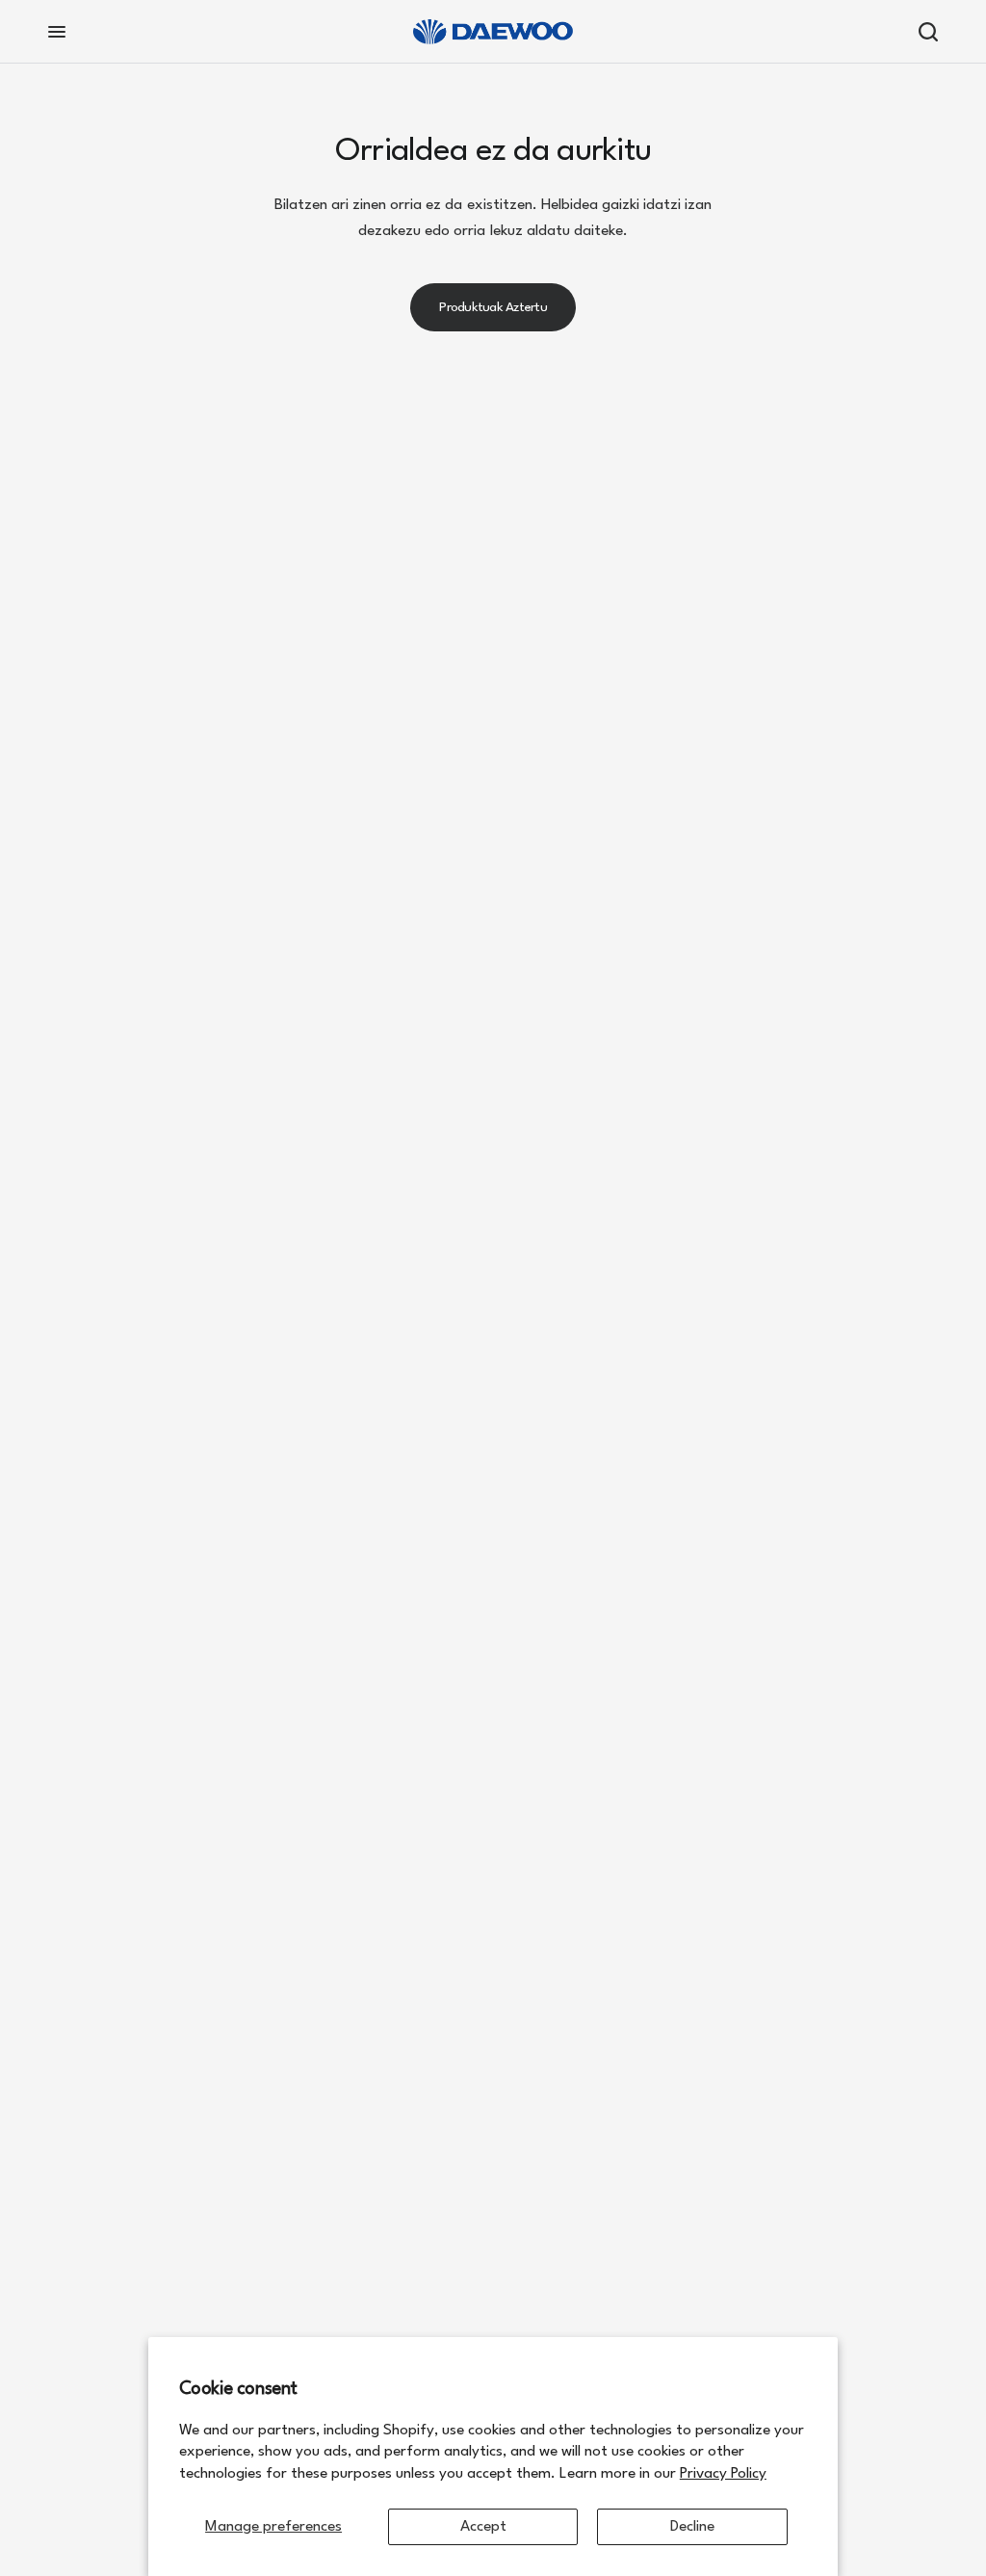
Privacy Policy (723, 2474)
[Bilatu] (923, 32)
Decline (692, 2527)
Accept (483, 2527)
